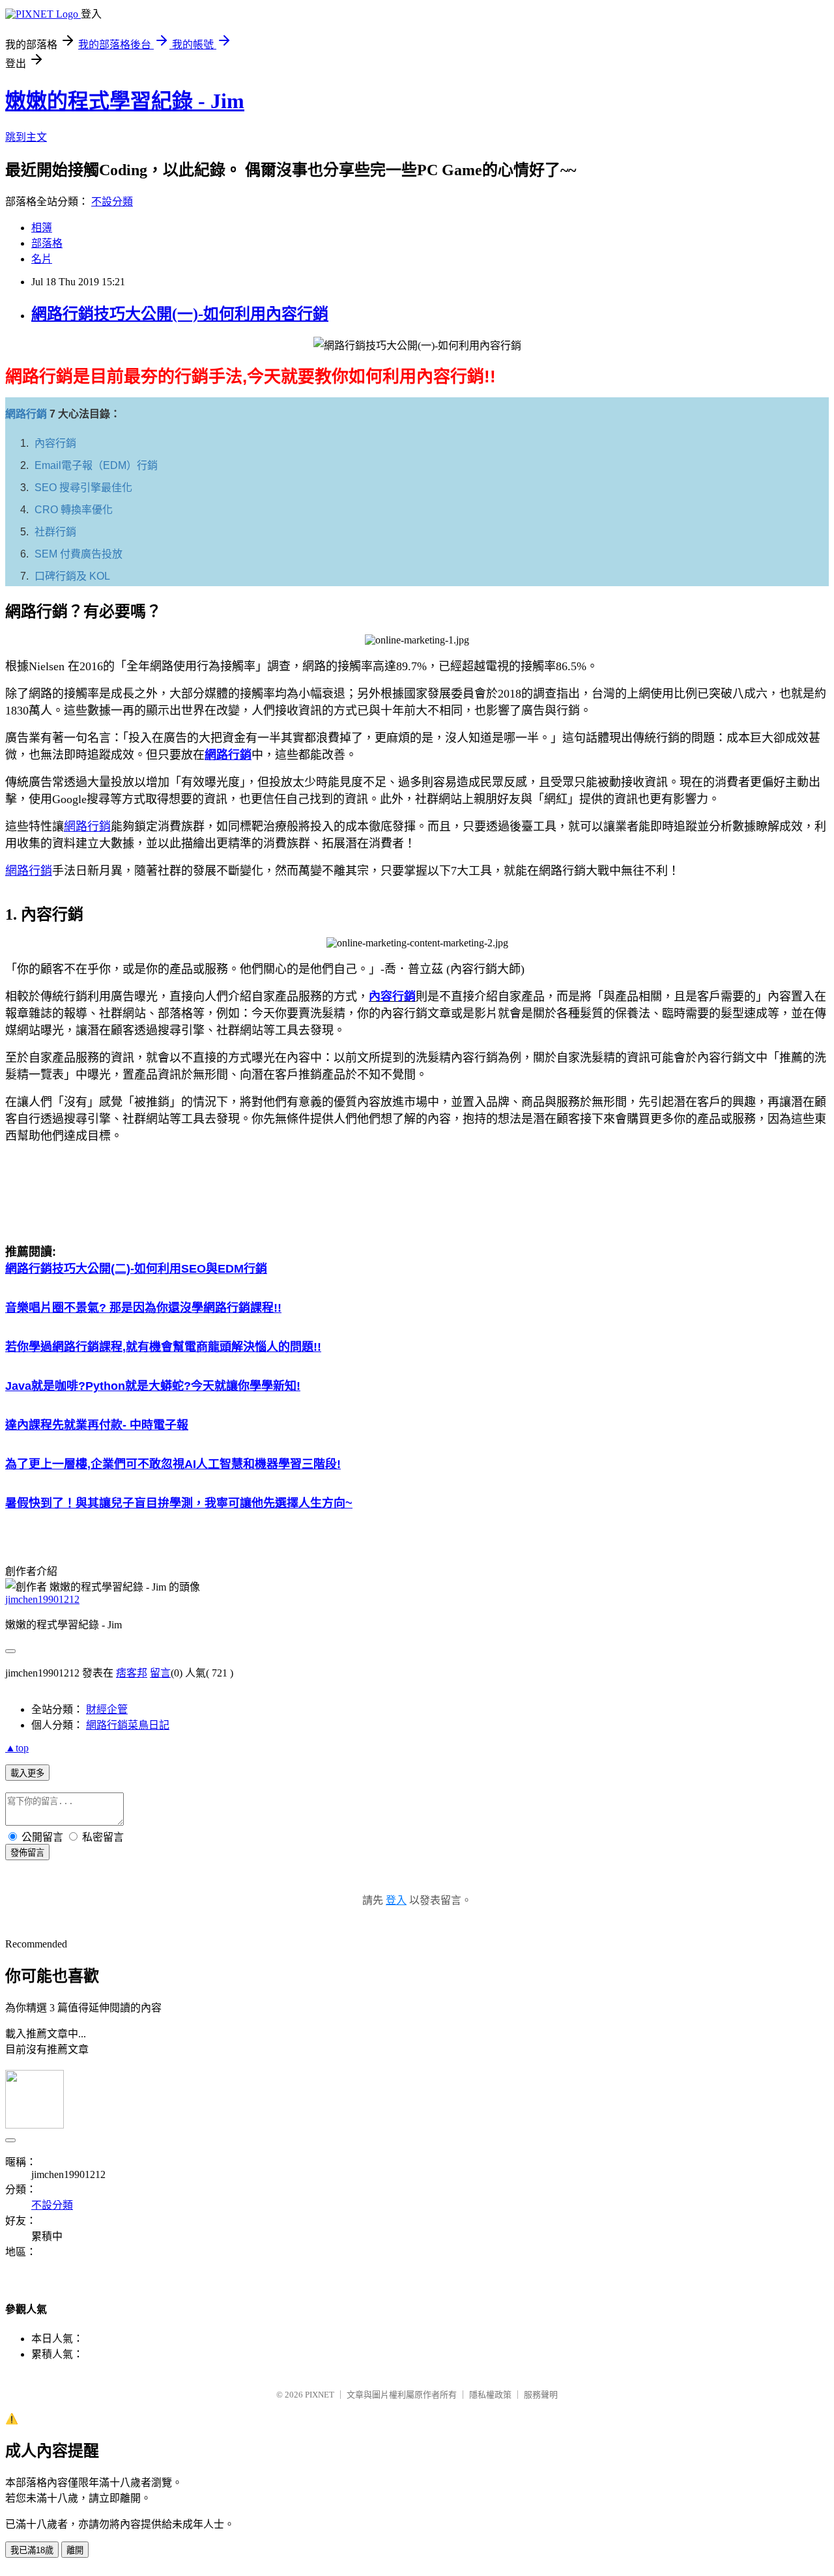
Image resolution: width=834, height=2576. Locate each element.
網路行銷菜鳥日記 (128, 1725)
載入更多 (27, 1773)
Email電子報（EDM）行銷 (96, 465)
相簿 (42, 228)
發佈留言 (27, 1853)
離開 (75, 2550)
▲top (17, 1748)
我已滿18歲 (32, 2550)
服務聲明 (541, 2395)
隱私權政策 (490, 2395)
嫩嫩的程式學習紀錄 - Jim (125, 101)
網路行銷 (26, 414)
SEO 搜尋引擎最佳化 (83, 488)
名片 (42, 259)
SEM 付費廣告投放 (79, 554)
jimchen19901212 (42, 1599)
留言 (160, 1673)
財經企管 (107, 1709)
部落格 (47, 243)
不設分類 (112, 202)
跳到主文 (26, 137)
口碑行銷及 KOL (72, 576)
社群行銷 (55, 532)
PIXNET (320, 2395)
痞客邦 (132, 1673)
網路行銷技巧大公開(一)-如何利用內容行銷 (180, 314)
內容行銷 (55, 443)
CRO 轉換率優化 (74, 510)
